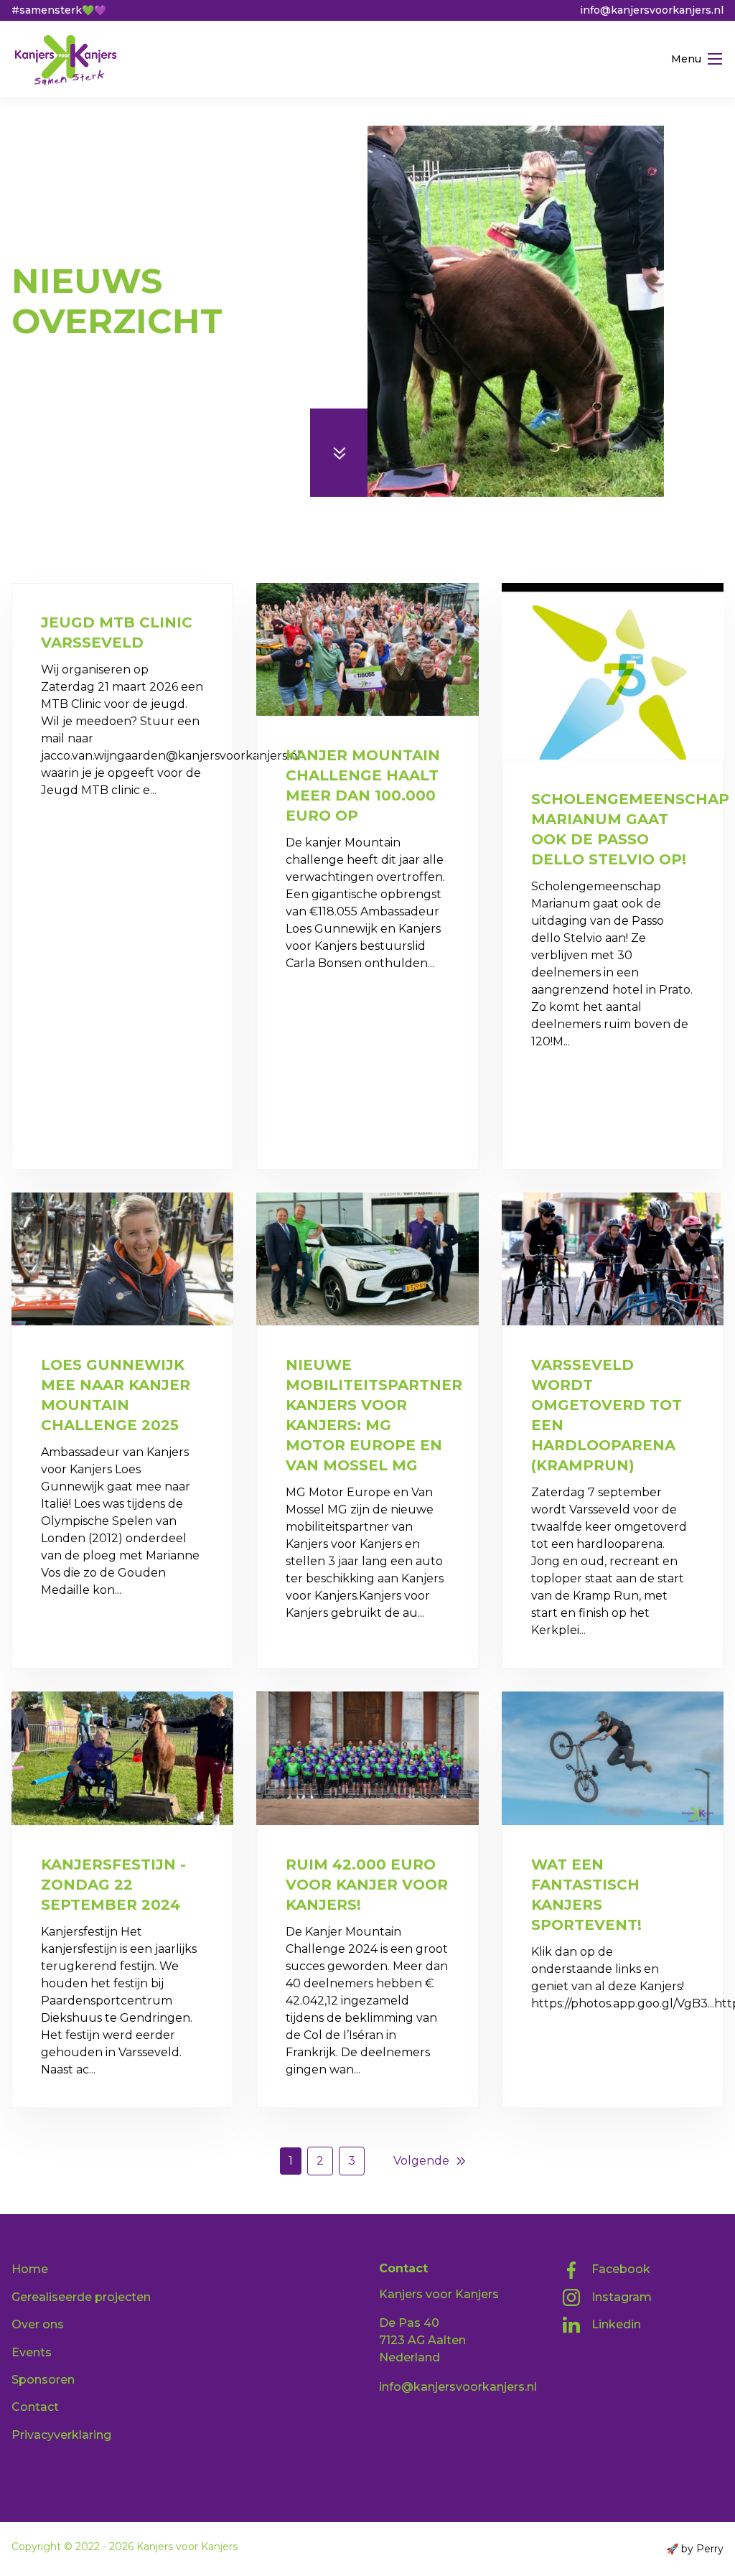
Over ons (38, 2324)
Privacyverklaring (61, 2435)
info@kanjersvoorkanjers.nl (458, 2387)
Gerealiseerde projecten (81, 2297)
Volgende (421, 2161)
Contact (35, 2407)
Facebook (621, 2269)
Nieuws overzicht (117, 247)
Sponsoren (43, 2380)
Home (29, 247)
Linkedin (616, 2324)
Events (32, 2352)
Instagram (622, 2297)
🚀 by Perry (695, 2549)
